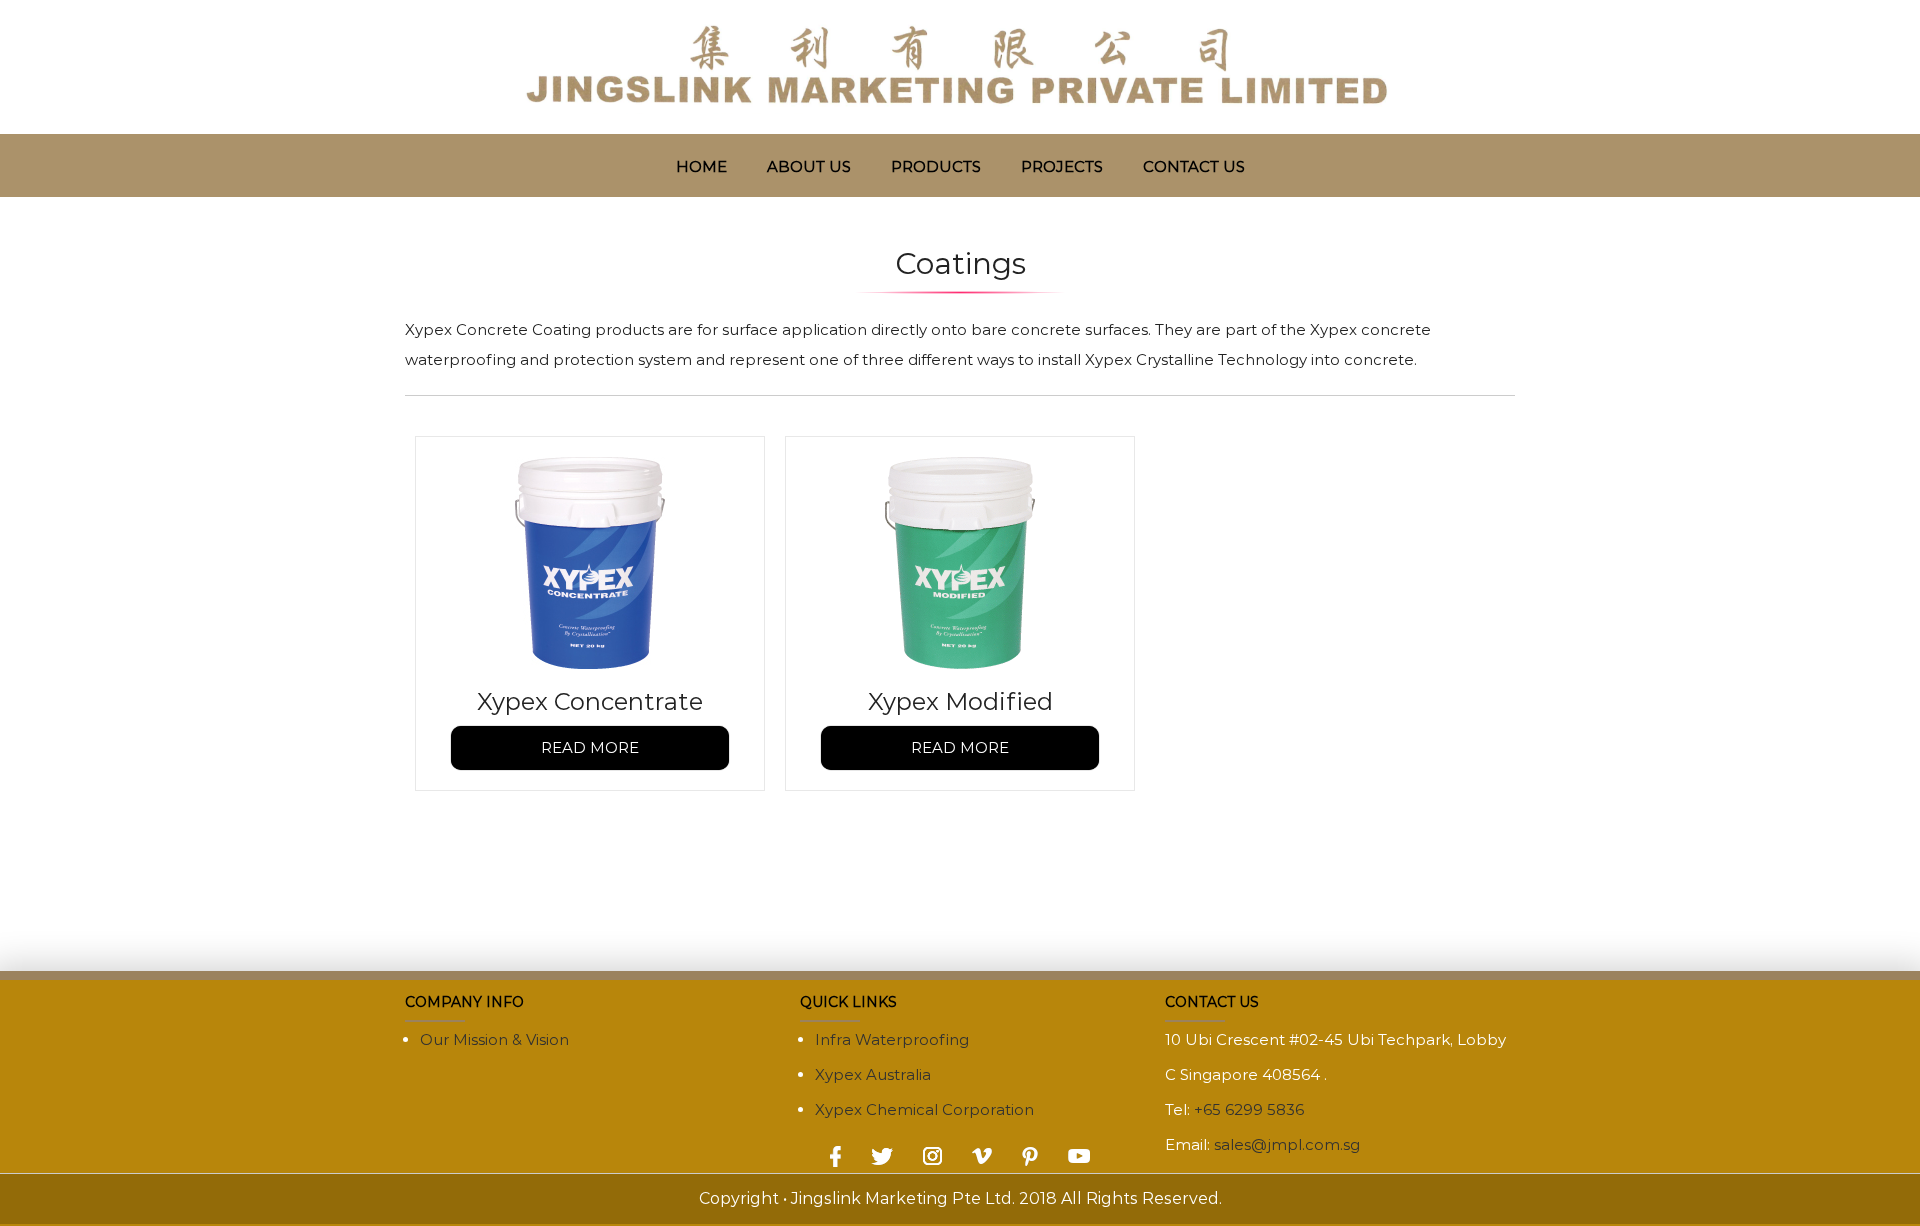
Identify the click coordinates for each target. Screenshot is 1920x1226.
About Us (809, 166)
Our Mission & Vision (494, 1039)
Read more (590, 747)
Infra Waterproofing (892, 1039)
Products (936, 166)
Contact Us (1194, 166)
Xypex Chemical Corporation (924, 1109)
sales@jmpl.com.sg (1287, 1144)
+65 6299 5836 (1249, 1109)
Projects (1062, 166)
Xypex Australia (873, 1074)
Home (701, 166)
